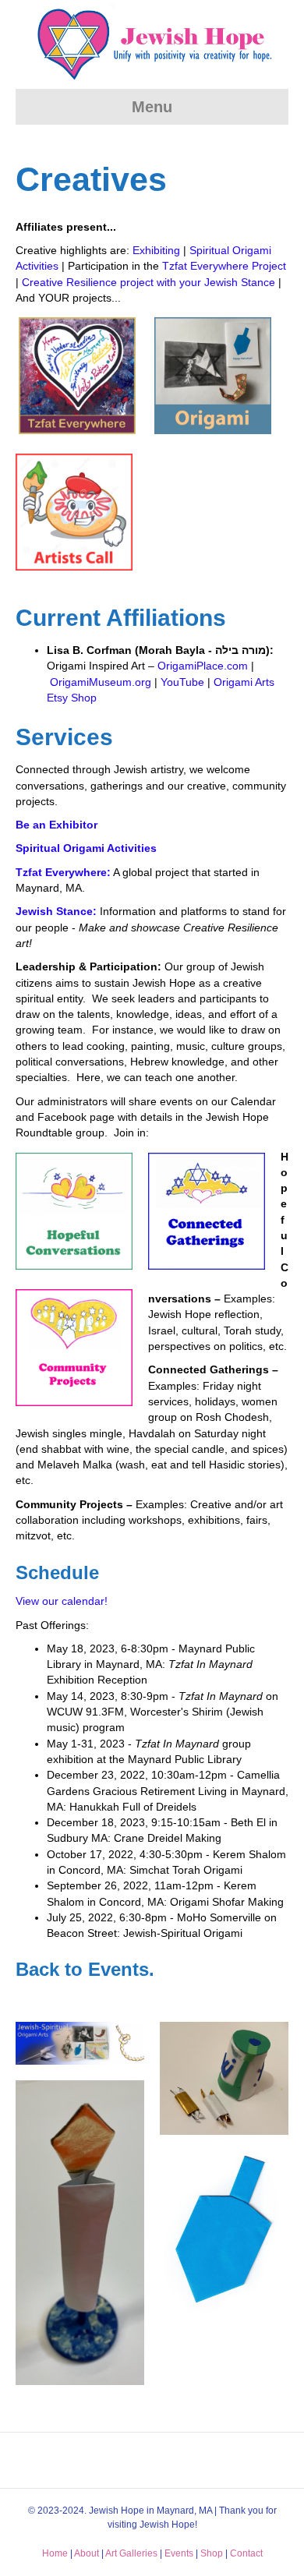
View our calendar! (62, 1601)
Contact (246, 2553)
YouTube (182, 682)
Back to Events (82, 1969)
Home (55, 2553)
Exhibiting (156, 250)
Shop (212, 2553)
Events (179, 2553)
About (87, 2553)
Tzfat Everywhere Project (224, 266)
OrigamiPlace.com (203, 666)
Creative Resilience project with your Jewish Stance (148, 282)
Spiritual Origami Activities (86, 848)
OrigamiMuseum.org (101, 682)
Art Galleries (131, 2553)
